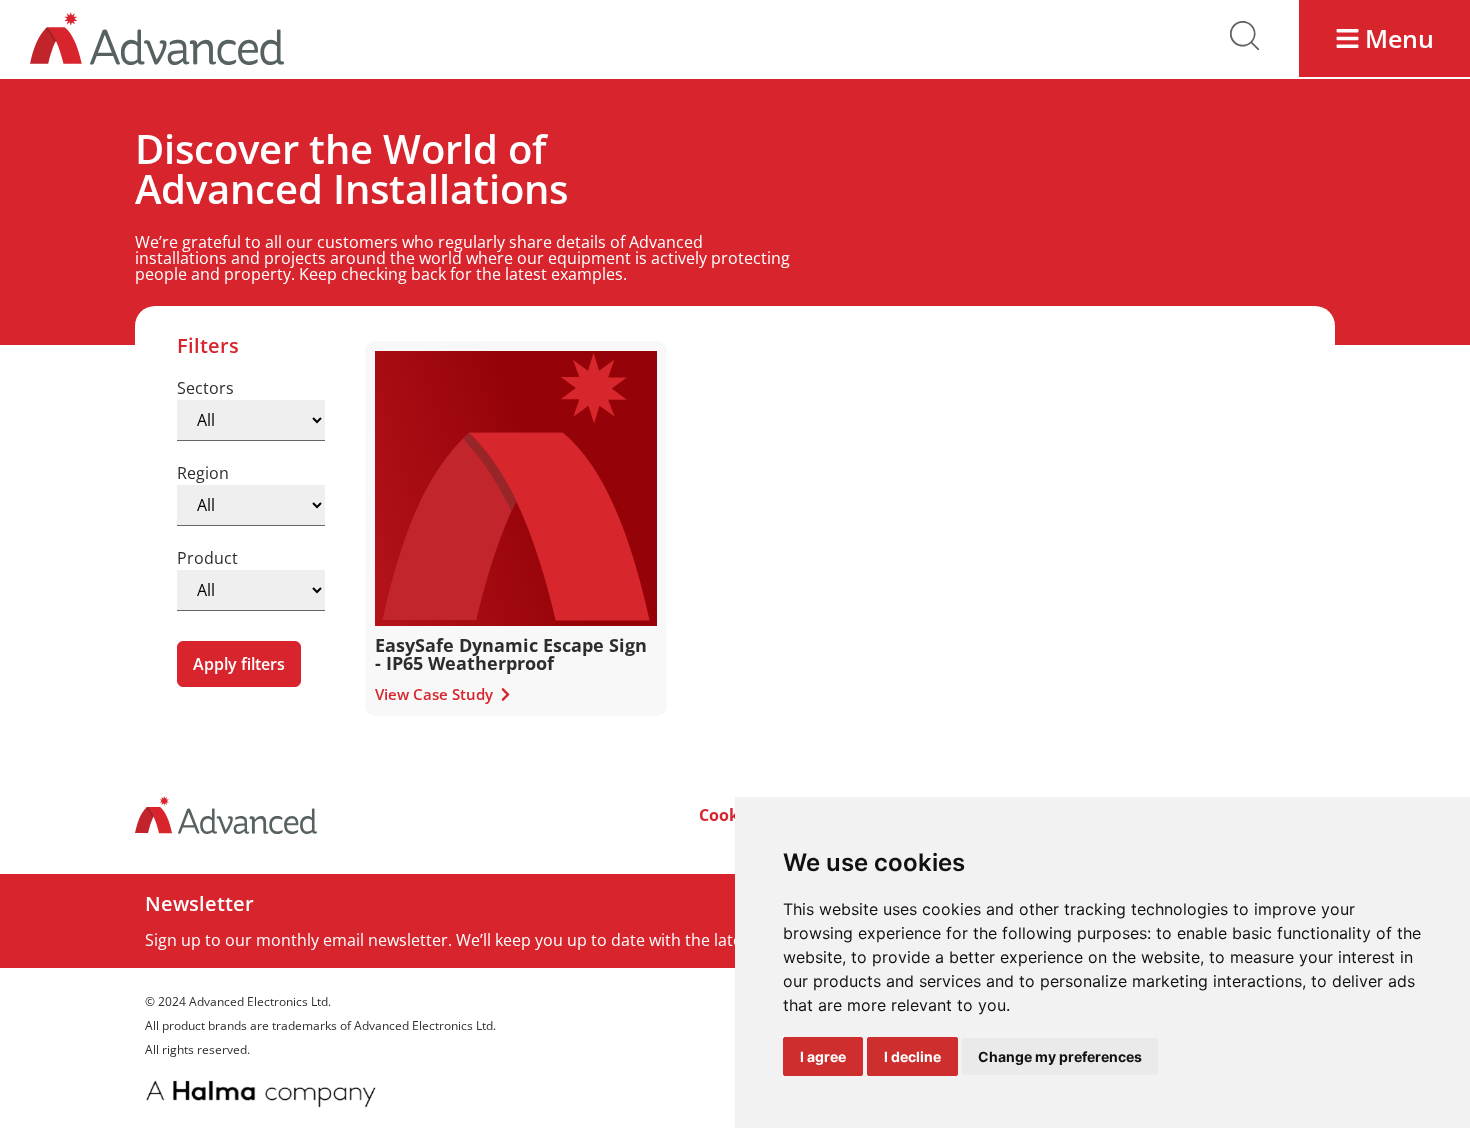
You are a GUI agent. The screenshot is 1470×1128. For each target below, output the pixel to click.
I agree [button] (823, 1056)
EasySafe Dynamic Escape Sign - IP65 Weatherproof (511, 654)
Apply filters (239, 664)
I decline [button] (912, 1056)
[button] (1384, 38)
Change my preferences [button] (1060, 1056)
